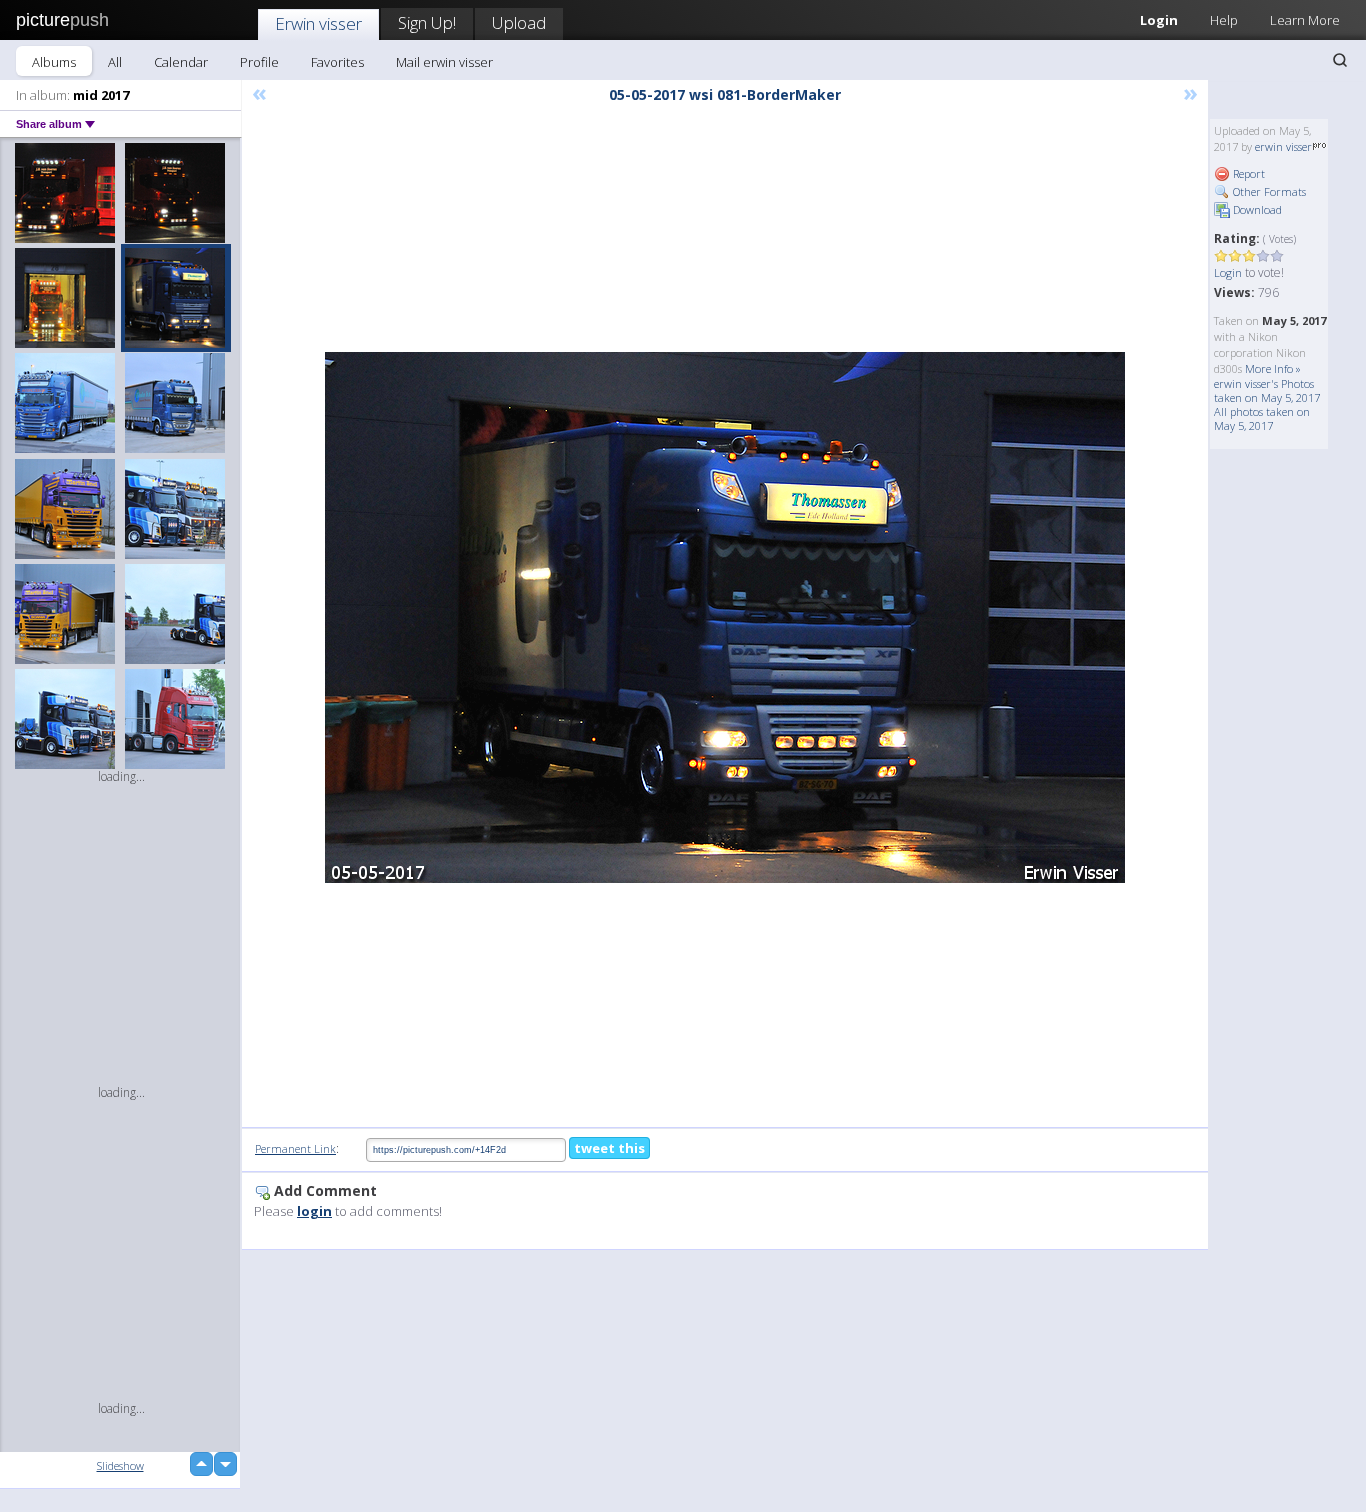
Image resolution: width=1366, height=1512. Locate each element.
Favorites (337, 62)
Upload (519, 22)
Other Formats (1268, 191)
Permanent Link (295, 1148)
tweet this (609, 1148)
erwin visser (1283, 146)
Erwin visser (318, 23)
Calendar (181, 62)
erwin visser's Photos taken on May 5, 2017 (1267, 390)
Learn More (1305, 20)
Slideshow (120, 1465)
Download (1256, 209)
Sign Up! (427, 22)
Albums (54, 62)
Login (1159, 20)
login (314, 1211)
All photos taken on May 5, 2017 (1262, 418)
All (115, 62)
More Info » (1273, 368)
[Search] (1340, 60)
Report (1247, 173)
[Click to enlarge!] (725, 617)
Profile (259, 62)
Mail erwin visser (444, 62)
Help (1224, 20)
